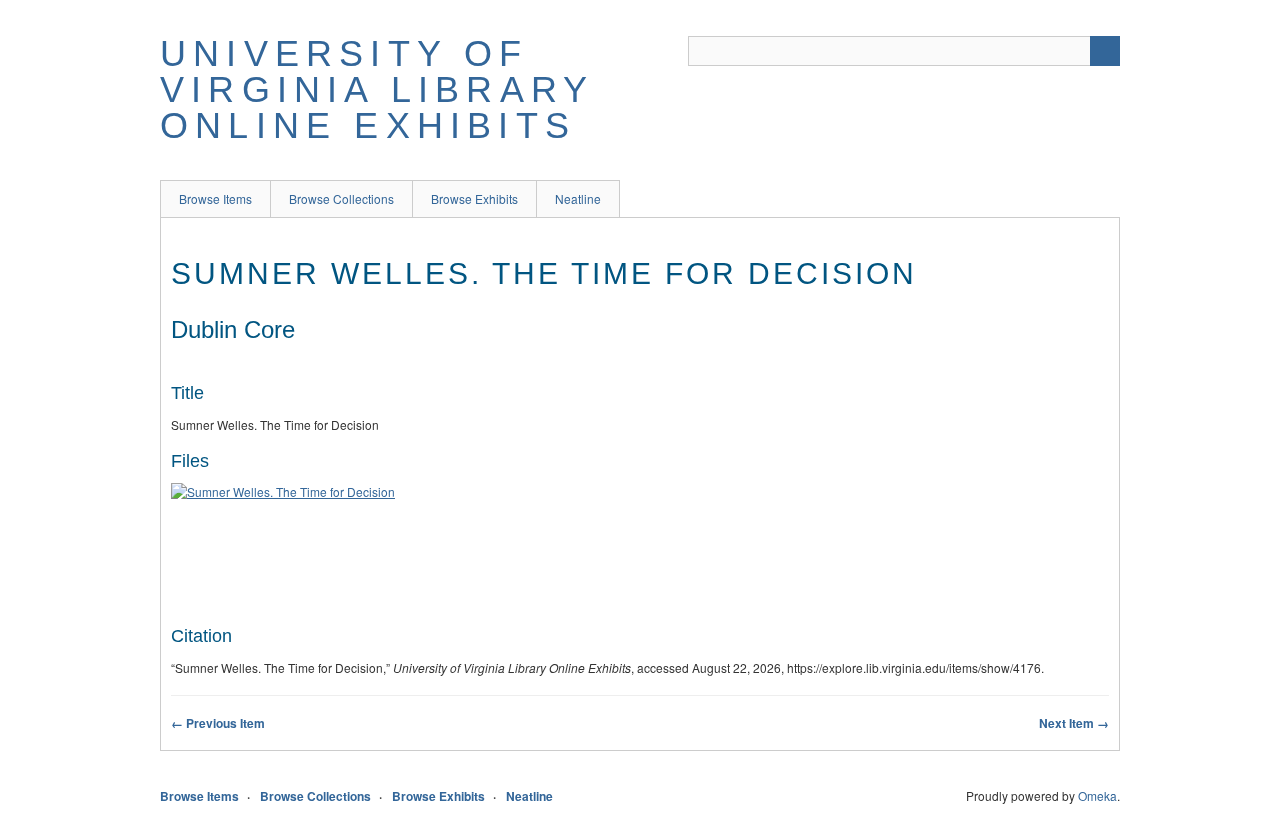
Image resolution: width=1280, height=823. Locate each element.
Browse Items (215, 198)
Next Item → (1074, 723)
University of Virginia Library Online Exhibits (376, 89)
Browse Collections (341, 198)
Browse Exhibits (474, 198)
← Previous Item (218, 723)
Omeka (1097, 795)
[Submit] (1105, 51)
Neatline (578, 198)
